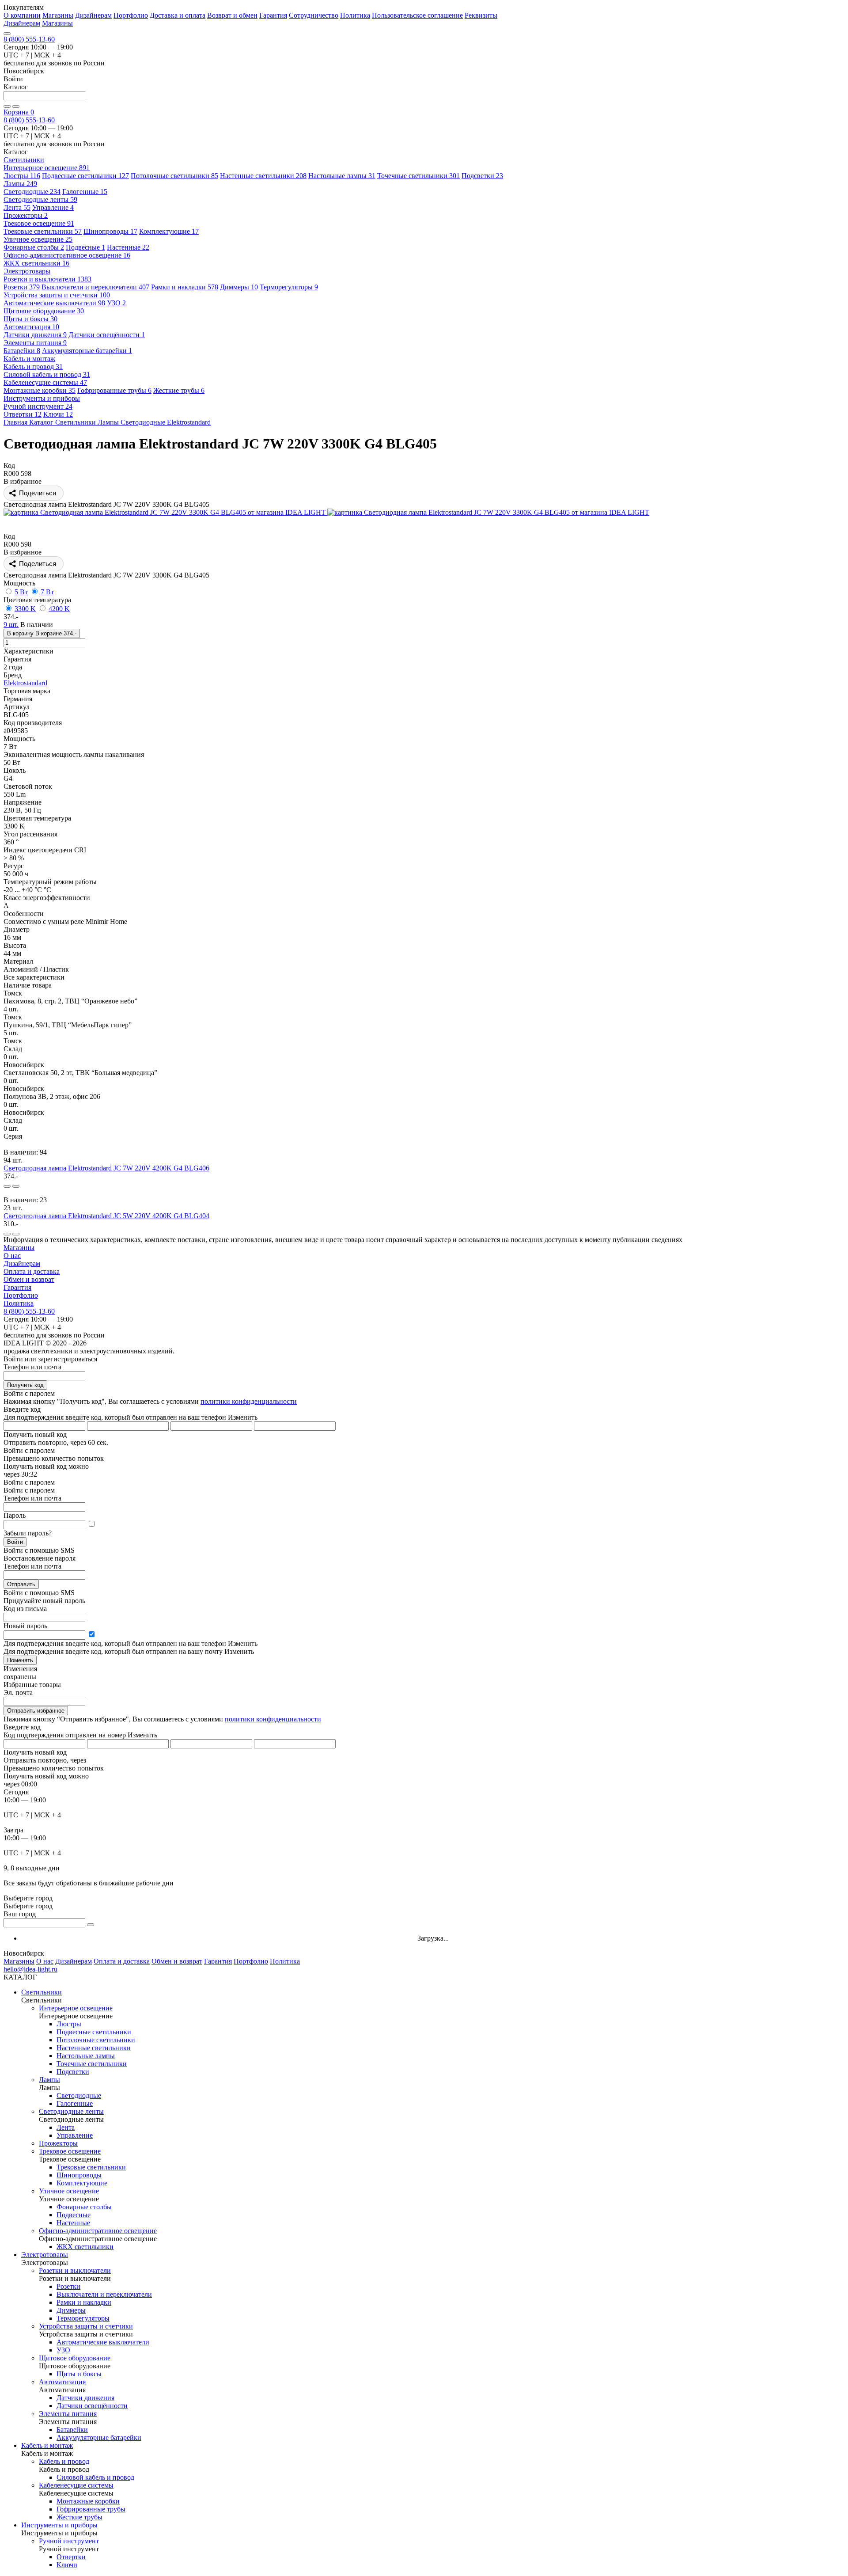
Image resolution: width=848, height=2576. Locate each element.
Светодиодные (32, 192)
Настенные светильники (263, 176)
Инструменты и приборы (59, 2525)
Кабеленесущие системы (45, 382)
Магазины (58, 15)
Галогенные (85, 192)
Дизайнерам (93, 15)
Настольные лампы (342, 176)
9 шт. (11, 625)
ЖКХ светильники (36, 263)
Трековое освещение (39, 223)
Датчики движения (35, 335)
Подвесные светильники (85, 176)
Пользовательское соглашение (417, 15)
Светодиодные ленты (40, 199)
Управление (53, 207)
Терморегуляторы (289, 287)
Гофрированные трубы (114, 390)
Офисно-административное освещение (67, 255)
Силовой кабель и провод (47, 374)
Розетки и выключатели (47, 279)
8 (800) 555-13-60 (29, 39)
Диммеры (239, 287)
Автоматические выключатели (54, 303)
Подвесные (85, 247)
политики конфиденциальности (249, 1401)
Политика (355, 15)
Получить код (25, 1385)
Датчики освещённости (107, 335)
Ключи (58, 414)
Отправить (21, 1584)
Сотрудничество (314, 15)
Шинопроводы (110, 231)
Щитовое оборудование (44, 311)
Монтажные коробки (40, 390)
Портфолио (131, 15)
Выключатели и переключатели (95, 287)
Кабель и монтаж (47, 2445)
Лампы (20, 184)
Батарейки (22, 351)
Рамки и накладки (185, 287)
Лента (17, 207)
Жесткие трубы (179, 390)
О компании (22, 15)
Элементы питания (35, 343)
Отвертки (23, 414)
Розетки (22, 287)
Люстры (22, 176)
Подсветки (482, 176)
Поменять (20, 1660)
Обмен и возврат (29, 1279)
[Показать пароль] (91, 1524)
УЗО (116, 303)
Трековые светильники (43, 231)
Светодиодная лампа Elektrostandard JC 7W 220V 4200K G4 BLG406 (106, 1168)
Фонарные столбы (34, 247)
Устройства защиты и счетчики (57, 295)
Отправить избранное (36, 1711)
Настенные (128, 247)
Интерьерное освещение (47, 168)
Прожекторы (26, 215)
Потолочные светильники (174, 176)
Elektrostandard (25, 683)
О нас (12, 1256)
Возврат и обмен (232, 15)
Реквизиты (481, 15)
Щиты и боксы (30, 319)
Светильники (42, 1992)
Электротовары (45, 2255)
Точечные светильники (418, 176)
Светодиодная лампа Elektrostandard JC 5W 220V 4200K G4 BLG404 (106, 1216)
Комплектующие (169, 231)
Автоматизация (31, 327)
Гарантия (273, 15)
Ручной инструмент (38, 406)
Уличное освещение (38, 239)
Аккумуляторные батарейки (87, 351)
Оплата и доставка (32, 1271)
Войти (15, 1542)
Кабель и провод (33, 367)
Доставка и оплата (178, 15)
